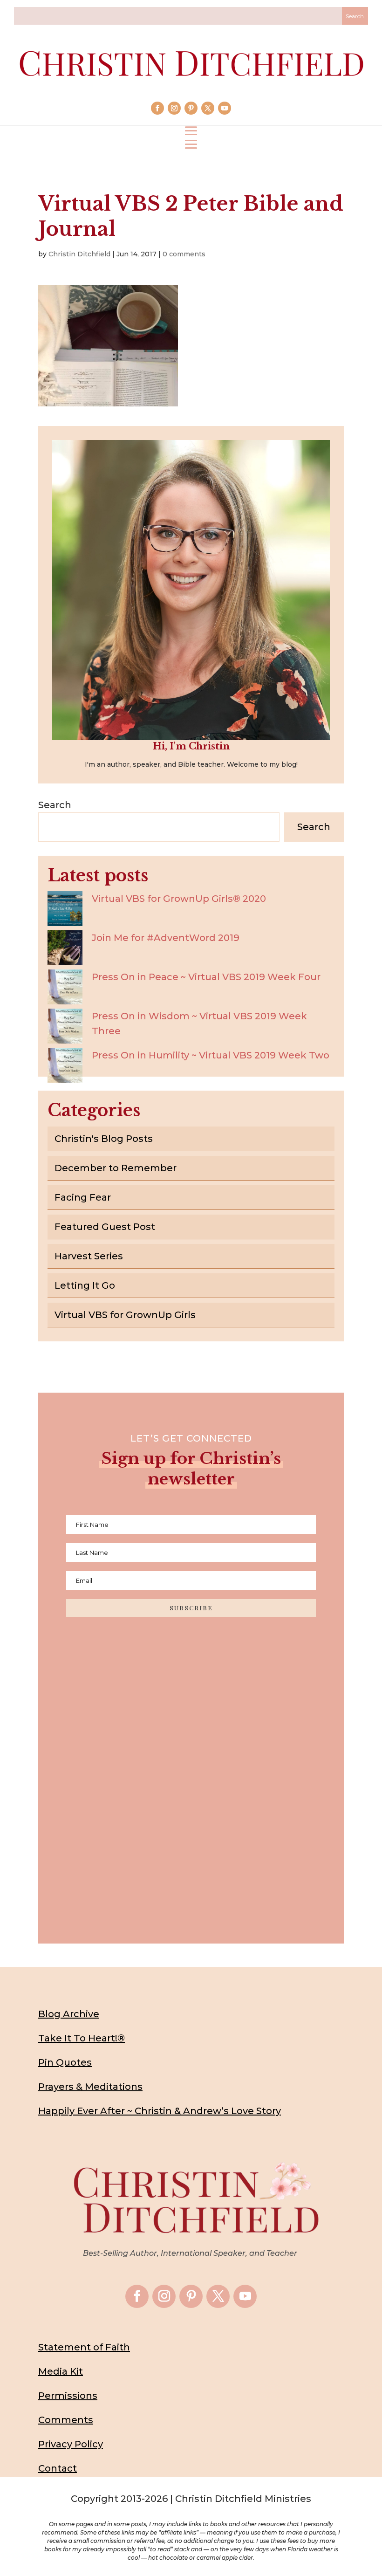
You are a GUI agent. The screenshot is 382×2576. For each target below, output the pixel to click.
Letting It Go (85, 1285)
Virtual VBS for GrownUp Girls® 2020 (179, 899)
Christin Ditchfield (79, 254)
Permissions (68, 2396)
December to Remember (116, 1168)
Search (55, 805)
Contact (58, 2468)
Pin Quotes (65, 2062)
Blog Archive (69, 2014)
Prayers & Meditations (90, 2087)
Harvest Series (89, 1256)
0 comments (184, 254)
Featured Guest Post (105, 1227)
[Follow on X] (208, 108)
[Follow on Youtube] (225, 108)
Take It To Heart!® (82, 2038)
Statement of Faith (84, 2347)
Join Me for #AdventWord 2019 (166, 938)
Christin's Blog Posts (104, 1139)
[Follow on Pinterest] (191, 108)
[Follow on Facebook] (157, 108)
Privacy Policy (71, 2444)
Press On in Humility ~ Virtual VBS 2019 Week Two (211, 1055)
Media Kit (61, 2371)
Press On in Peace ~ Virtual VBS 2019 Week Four (206, 977)
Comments (66, 2420)
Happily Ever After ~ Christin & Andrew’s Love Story (160, 2111)
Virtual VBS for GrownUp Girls (125, 1315)
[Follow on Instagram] (174, 108)
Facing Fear (83, 1197)
